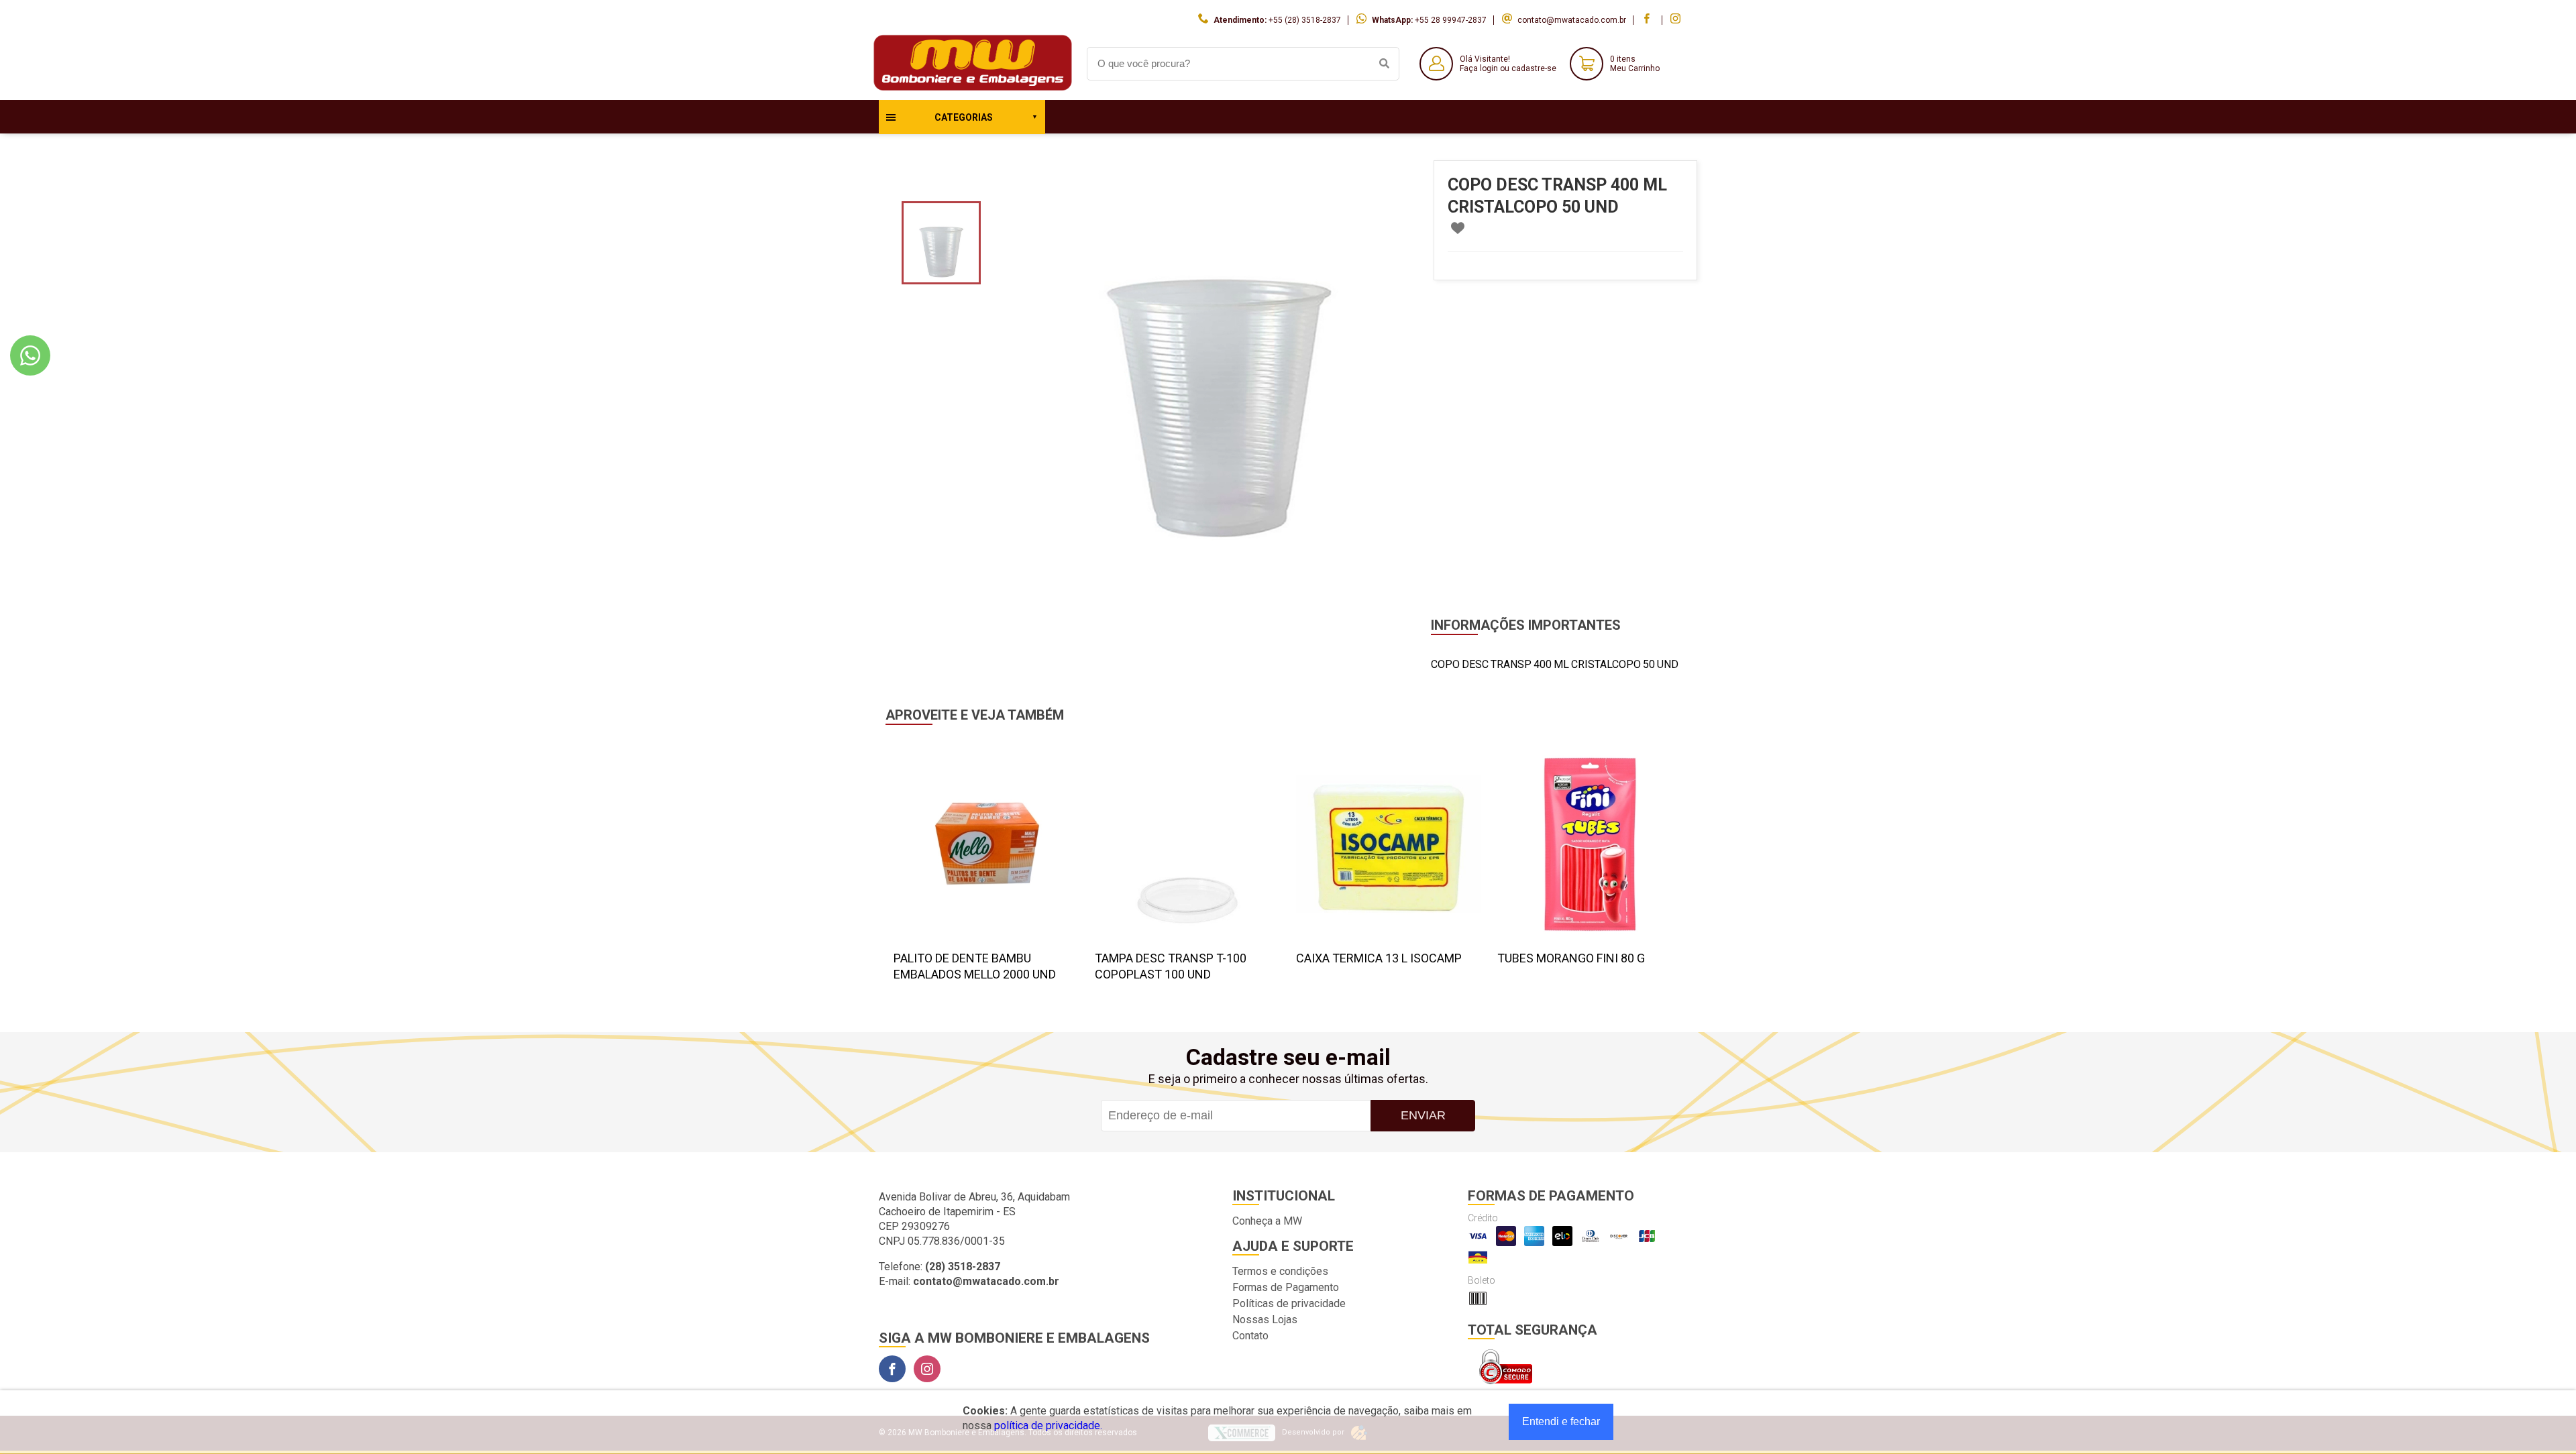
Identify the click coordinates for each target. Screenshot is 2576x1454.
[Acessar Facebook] (1648, 20)
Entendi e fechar (1561, 1421)
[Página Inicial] (973, 90)
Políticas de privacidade (1289, 1303)
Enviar (1423, 1115)
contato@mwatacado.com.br (1572, 20)
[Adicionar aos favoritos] (1458, 228)
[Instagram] (927, 1369)
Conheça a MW (1267, 1221)
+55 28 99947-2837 (1451, 20)
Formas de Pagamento (1286, 1287)
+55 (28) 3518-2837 (1305, 20)
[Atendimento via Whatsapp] (30, 355)
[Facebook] (892, 1369)
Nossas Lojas (1265, 1320)
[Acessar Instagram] (1677, 20)
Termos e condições (1280, 1271)
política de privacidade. (1048, 1425)
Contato (1250, 1336)
